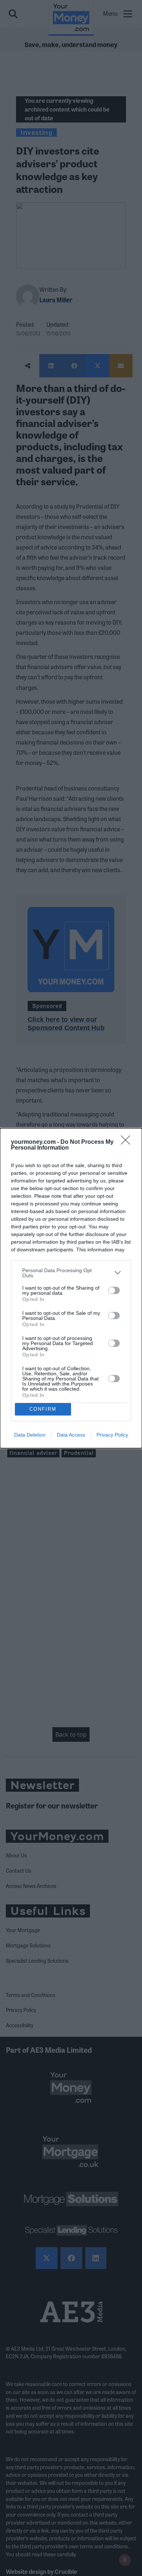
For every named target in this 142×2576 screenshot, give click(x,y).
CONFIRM (43, 1409)
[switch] (114, 1290)
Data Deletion (30, 1435)
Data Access (71, 1435)
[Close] (128, 1142)
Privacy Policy (112, 1435)
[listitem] (71, 1273)
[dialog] (71, 1288)
